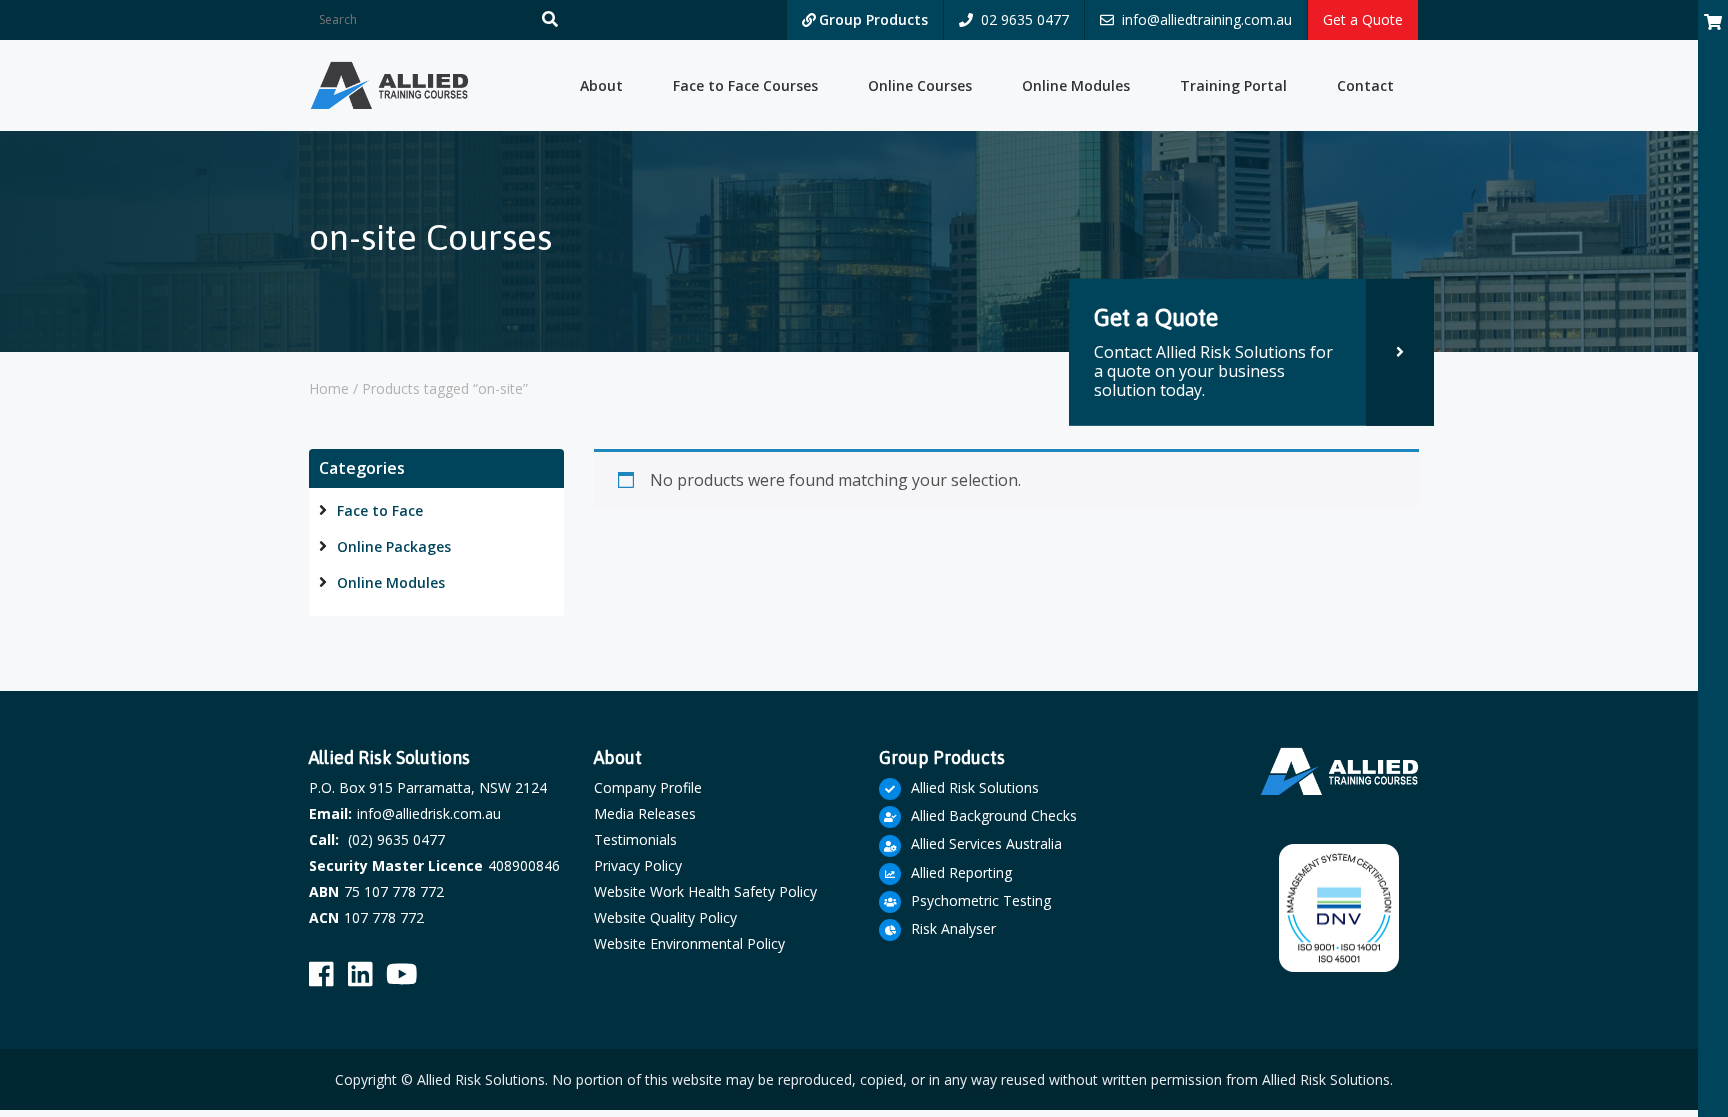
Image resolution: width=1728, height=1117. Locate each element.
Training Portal (1233, 85)
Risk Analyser (953, 928)
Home (329, 388)
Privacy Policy (638, 865)
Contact (1365, 85)
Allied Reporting (961, 872)
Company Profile (648, 787)
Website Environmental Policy (689, 943)
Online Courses (920, 85)
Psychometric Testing (981, 900)
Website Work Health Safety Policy (705, 891)
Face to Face (380, 510)
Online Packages (394, 546)
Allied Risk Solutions (975, 787)
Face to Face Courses (745, 85)
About (601, 85)
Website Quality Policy (665, 917)
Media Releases (645, 813)
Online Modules (1076, 85)
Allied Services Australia (986, 843)
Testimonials (635, 839)
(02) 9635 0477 (396, 839)
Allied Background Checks (994, 815)
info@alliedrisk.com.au (429, 813)
